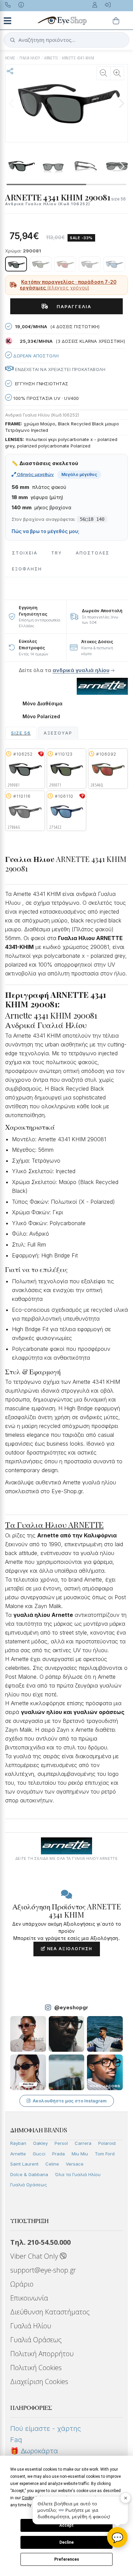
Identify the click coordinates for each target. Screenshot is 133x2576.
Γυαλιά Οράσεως (29, 2185)
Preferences (67, 2559)
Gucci (39, 2154)
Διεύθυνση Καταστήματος (50, 2312)
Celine (52, 2164)
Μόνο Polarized (41, 717)
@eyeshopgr (71, 2007)
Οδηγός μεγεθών (35, 474)
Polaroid (107, 2143)
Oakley (40, 2143)
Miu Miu (80, 2154)
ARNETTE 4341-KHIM (78, 58)
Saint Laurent (24, 2164)
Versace (75, 2164)
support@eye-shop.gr (43, 2270)
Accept (66, 2525)
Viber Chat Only (35, 2256)
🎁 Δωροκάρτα (34, 2451)
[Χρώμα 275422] (114, 264)
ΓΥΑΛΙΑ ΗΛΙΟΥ (30, 58)
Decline (66, 2542)
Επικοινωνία (29, 2298)
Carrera (83, 2143)
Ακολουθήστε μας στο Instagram (70, 2101)
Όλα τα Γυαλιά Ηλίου (78, 2174)
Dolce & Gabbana (29, 2174)
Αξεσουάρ (58, 733)
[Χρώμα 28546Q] (65, 264)
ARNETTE (51, 58)
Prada (58, 2154)
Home (10, 58)
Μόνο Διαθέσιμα (42, 704)
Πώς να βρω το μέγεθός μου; (46, 531)
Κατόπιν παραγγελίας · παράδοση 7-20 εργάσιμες (68, 285)
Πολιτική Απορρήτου (42, 2354)
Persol (61, 2143)
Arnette (18, 2154)
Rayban (18, 2143)
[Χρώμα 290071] (41, 264)
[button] (121, 103)
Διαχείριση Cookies (39, 2381)
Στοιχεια (25, 553)
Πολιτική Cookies (36, 2368)
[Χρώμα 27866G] (90, 264)
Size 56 (21, 733)
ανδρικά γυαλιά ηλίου (81, 670)
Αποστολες (93, 553)
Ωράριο (22, 2284)
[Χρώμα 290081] (16, 264)
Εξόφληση (27, 569)
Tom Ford (105, 2154)
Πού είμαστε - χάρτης (46, 2429)
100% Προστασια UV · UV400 (45, 398)
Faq (16, 2440)
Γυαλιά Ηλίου (31, 2326)
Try (57, 553)
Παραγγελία (71, 306)
